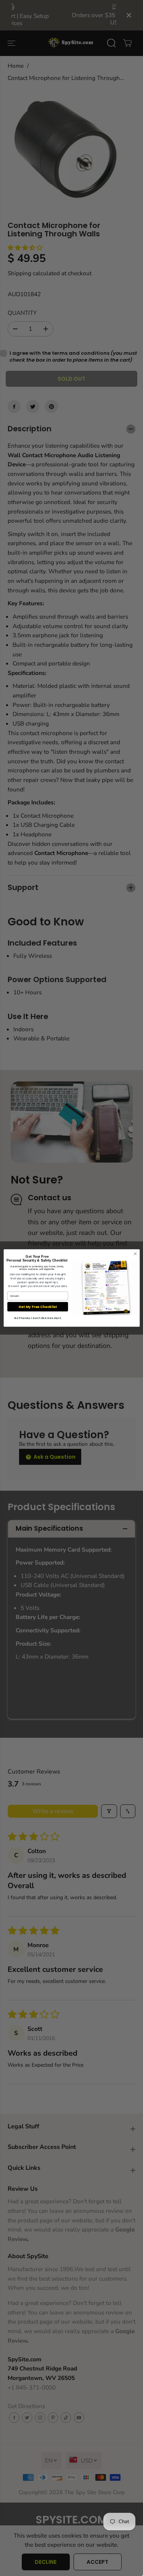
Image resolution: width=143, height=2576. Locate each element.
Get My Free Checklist (38, 1307)
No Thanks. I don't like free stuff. (38, 1318)
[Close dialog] (135, 1254)
